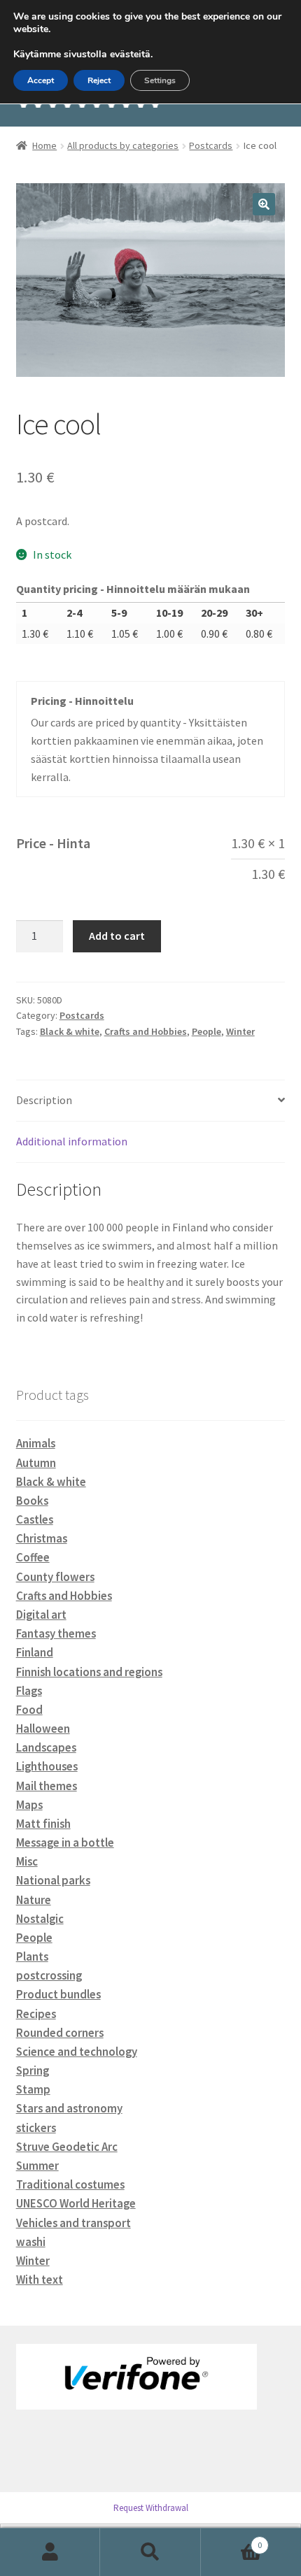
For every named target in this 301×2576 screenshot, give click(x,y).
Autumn (36, 1463)
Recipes (36, 2014)
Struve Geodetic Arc (67, 2147)
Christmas (42, 1538)
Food (29, 1710)
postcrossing (49, 1975)
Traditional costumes (70, 2184)
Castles (35, 1519)
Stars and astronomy (69, 2108)
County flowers (55, 1577)
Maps (29, 1805)
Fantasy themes (56, 1633)
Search (150, 2552)
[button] (264, 204)
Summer (37, 2166)
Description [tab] (44, 1100)
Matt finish (43, 1824)
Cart (232, 2540)
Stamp (33, 2089)
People (206, 1031)
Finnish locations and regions (89, 1672)
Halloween (43, 1729)
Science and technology (77, 2052)
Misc (27, 1861)
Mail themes (47, 1786)
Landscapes (46, 1747)
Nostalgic (40, 1919)
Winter (240, 1031)
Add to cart (117, 936)
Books (32, 1501)
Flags (29, 1691)
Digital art (41, 1615)
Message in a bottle (65, 1842)
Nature (34, 1900)
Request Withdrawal (151, 2508)
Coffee (33, 1557)
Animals (36, 1443)
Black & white (70, 1031)
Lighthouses (47, 1766)
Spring (33, 2070)
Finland (35, 1652)
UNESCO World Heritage (76, 2203)
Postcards (211, 145)
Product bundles (58, 1994)
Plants (32, 1956)
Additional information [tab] (72, 1141)
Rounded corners (60, 2033)
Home (44, 145)
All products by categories (123, 145)
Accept (41, 80)
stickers (36, 2128)
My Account (50, 2552)
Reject (99, 80)
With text (40, 2280)
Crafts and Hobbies (146, 1031)
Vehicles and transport (73, 2223)
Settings (160, 80)
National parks (53, 1880)
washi (31, 2242)
